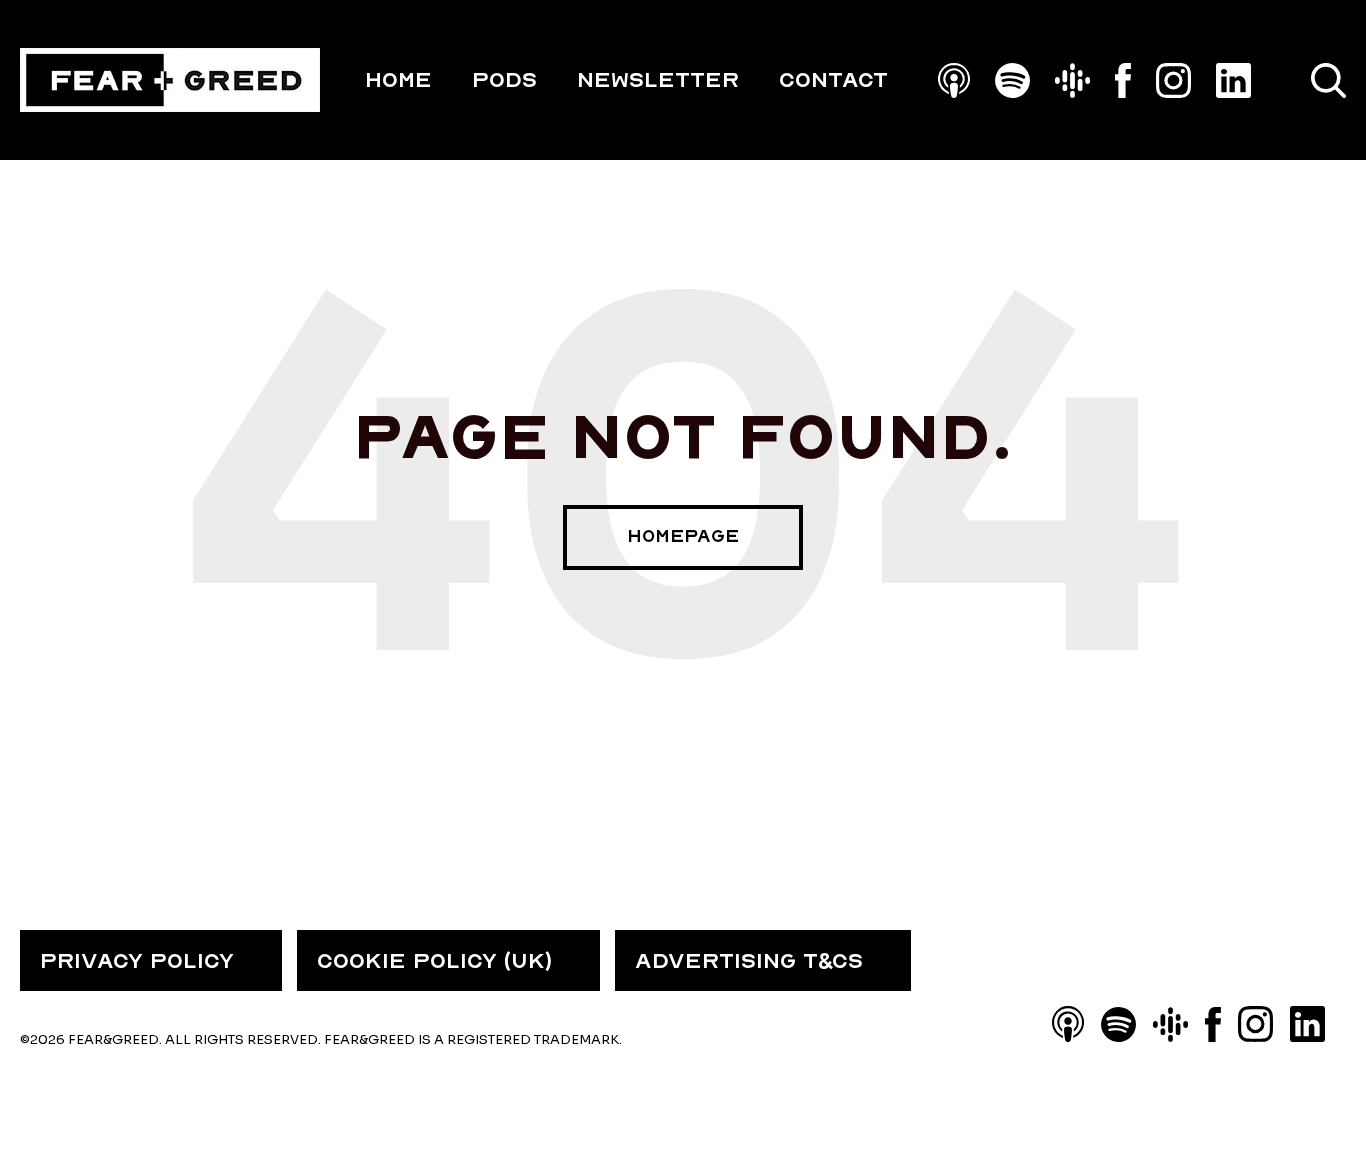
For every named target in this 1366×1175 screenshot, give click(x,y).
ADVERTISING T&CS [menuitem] (749, 961)
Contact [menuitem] (833, 80)
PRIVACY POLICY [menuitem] (137, 961)
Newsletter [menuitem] (658, 80)
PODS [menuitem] (504, 80)
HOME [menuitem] (398, 80)
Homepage (683, 536)
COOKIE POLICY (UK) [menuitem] (434, 961)
